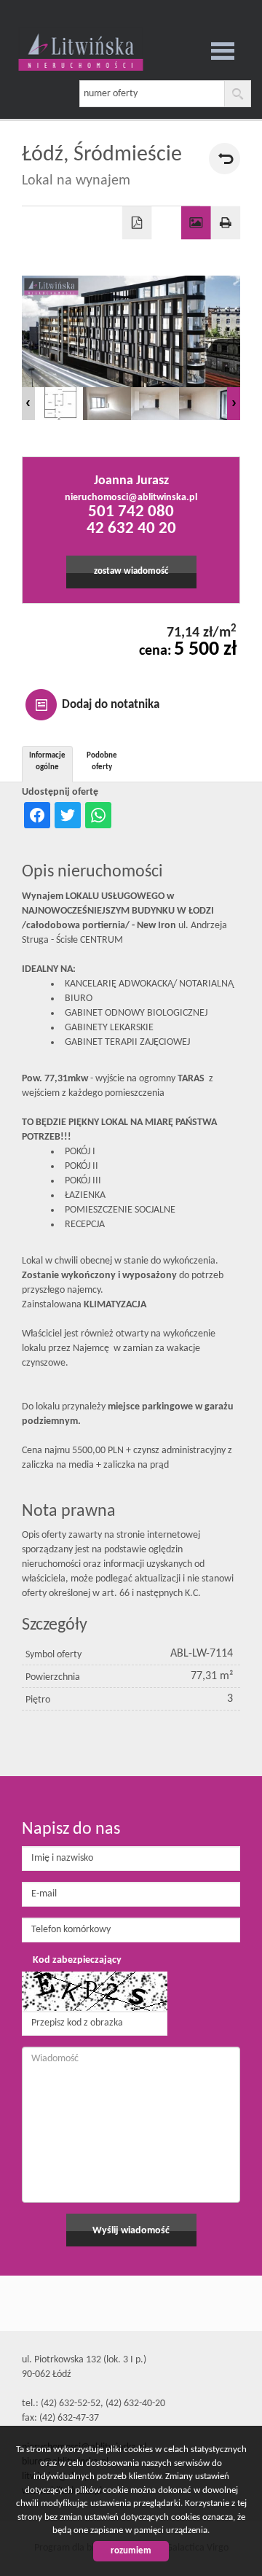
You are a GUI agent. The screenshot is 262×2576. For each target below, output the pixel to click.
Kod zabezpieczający (77, 1960)
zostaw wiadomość (131, 572)
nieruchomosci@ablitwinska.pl (131, 498)
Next (234, 404)
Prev (28, 404)
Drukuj (226, 223)
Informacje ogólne (47, 762)
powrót (225, 159)
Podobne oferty (102, 762)
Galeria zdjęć (196, 223)
